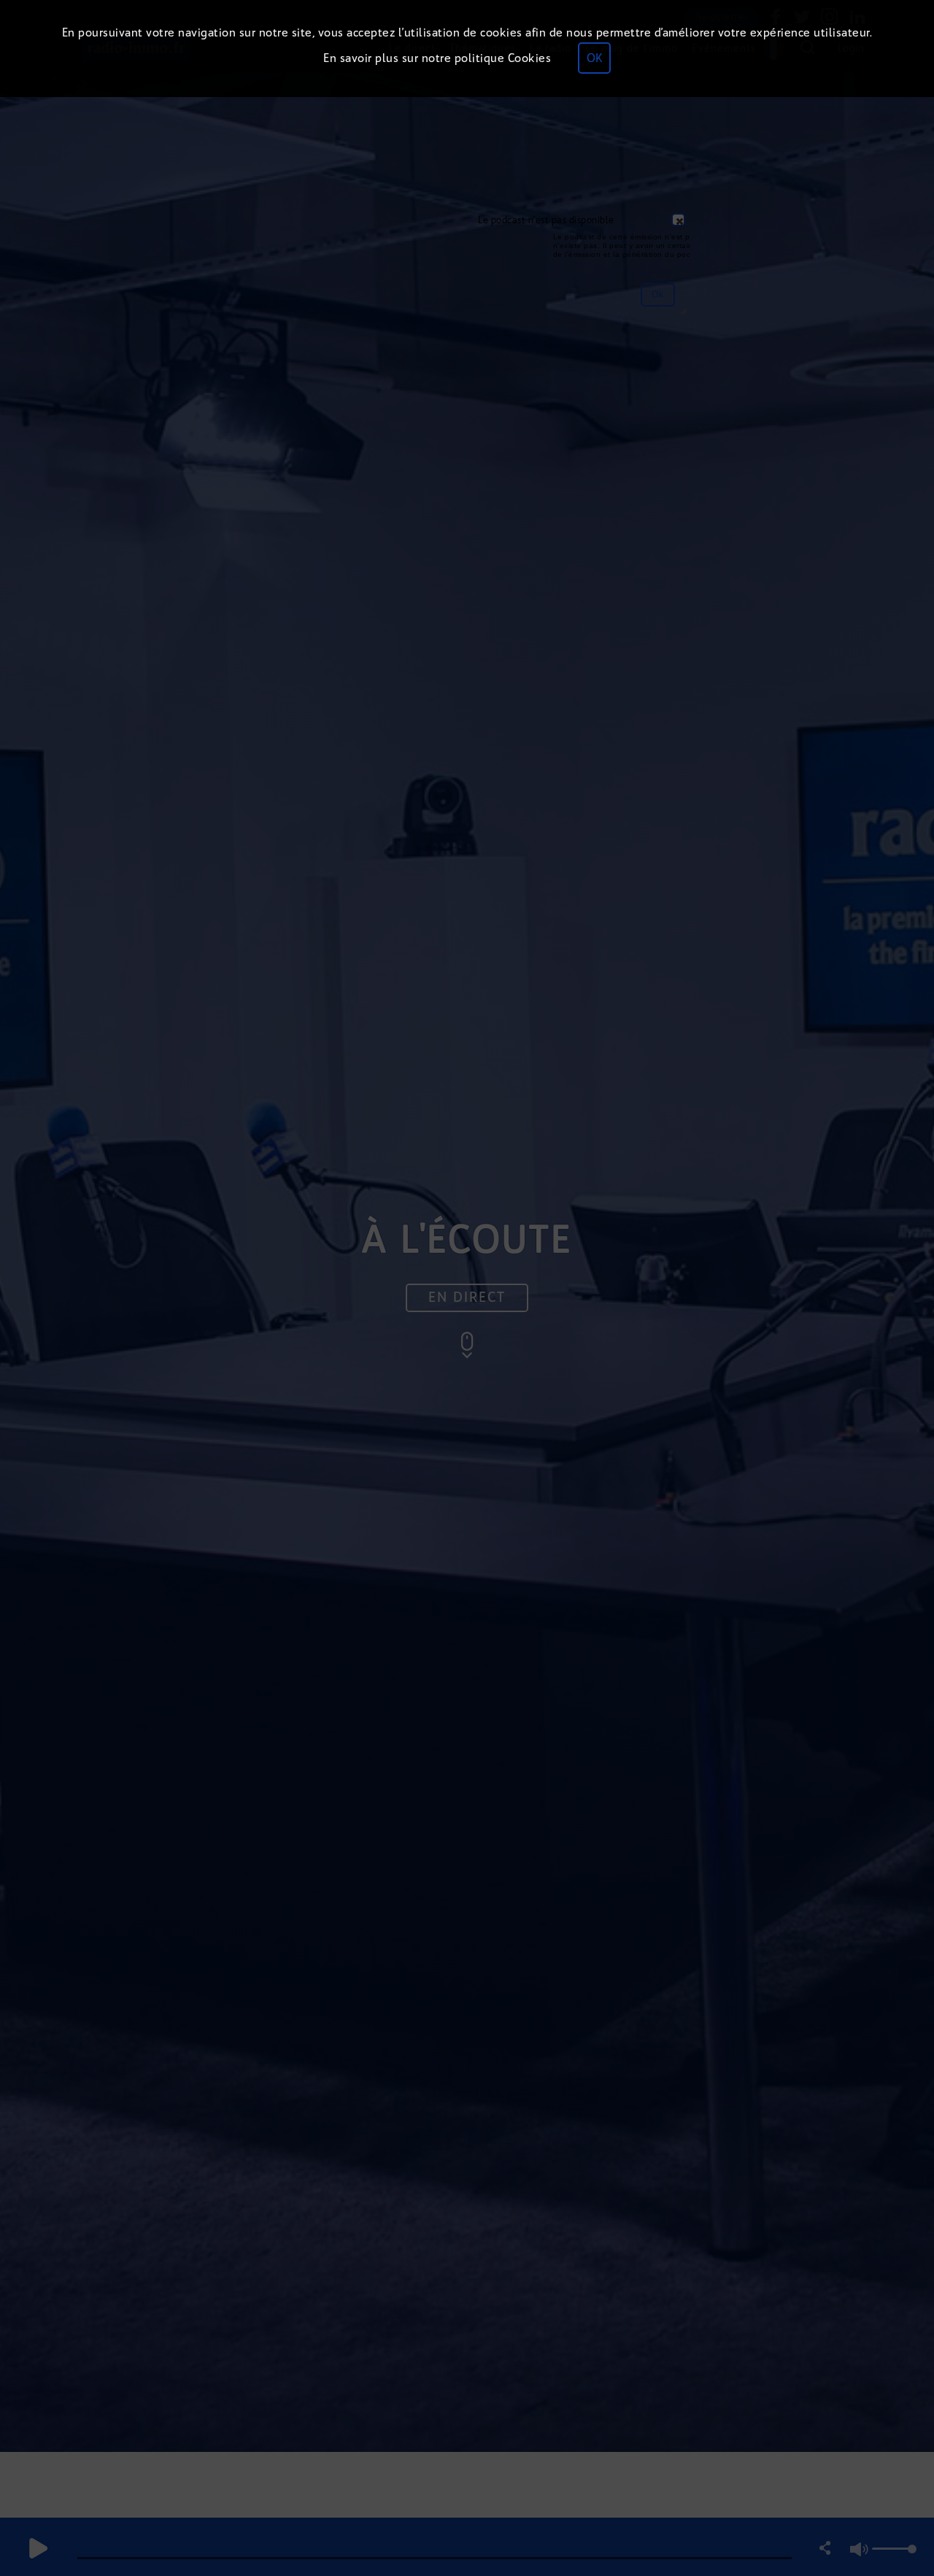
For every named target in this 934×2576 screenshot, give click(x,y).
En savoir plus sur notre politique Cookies (437, 58)
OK (594, 58)
